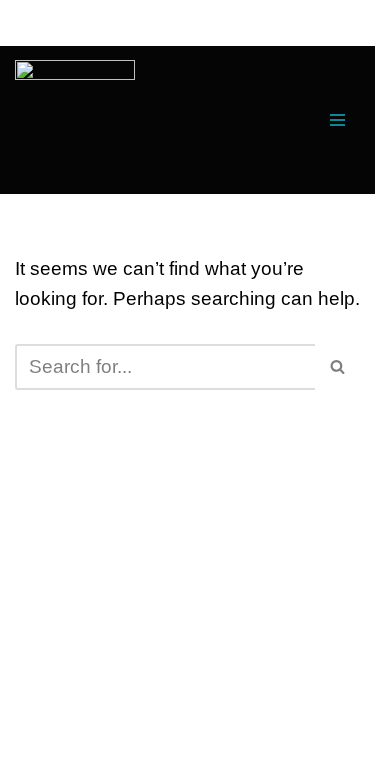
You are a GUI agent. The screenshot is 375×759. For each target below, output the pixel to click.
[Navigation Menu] (337, 120)
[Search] (337, 367)
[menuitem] (75, 120)
